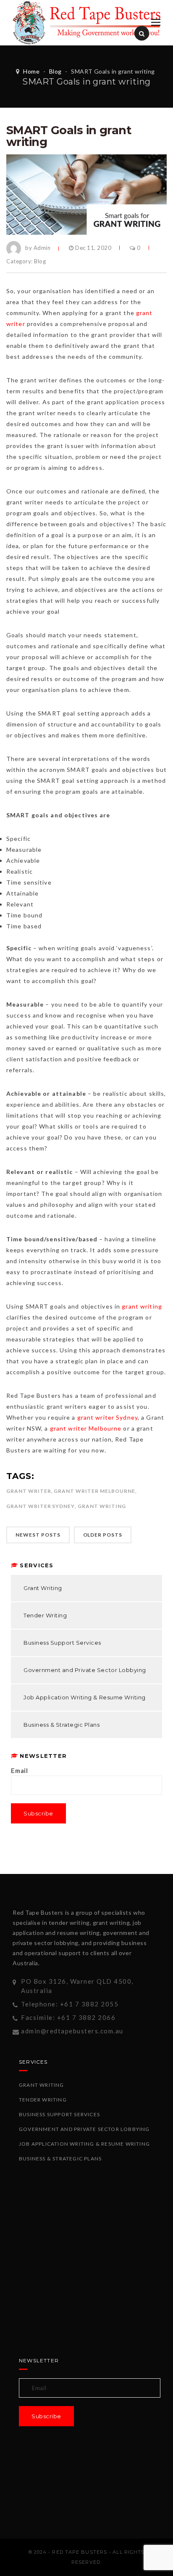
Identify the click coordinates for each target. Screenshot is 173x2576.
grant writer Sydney (107, 1417)
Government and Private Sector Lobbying (85, 1670)
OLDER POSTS (103, 1535)
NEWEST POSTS (38, 1535)
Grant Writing (43, 1588)
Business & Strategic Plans (62, 1725)
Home (31, 71)
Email (20, 1770)
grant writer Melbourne (86, 1428)
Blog (55, 71)
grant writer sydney (41, 1506)
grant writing (142, 1306)
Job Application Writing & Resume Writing (85, 1697)
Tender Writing (45, 1615)
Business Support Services (62, 1643)
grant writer (29, 1491)
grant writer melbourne (94, 1491)
